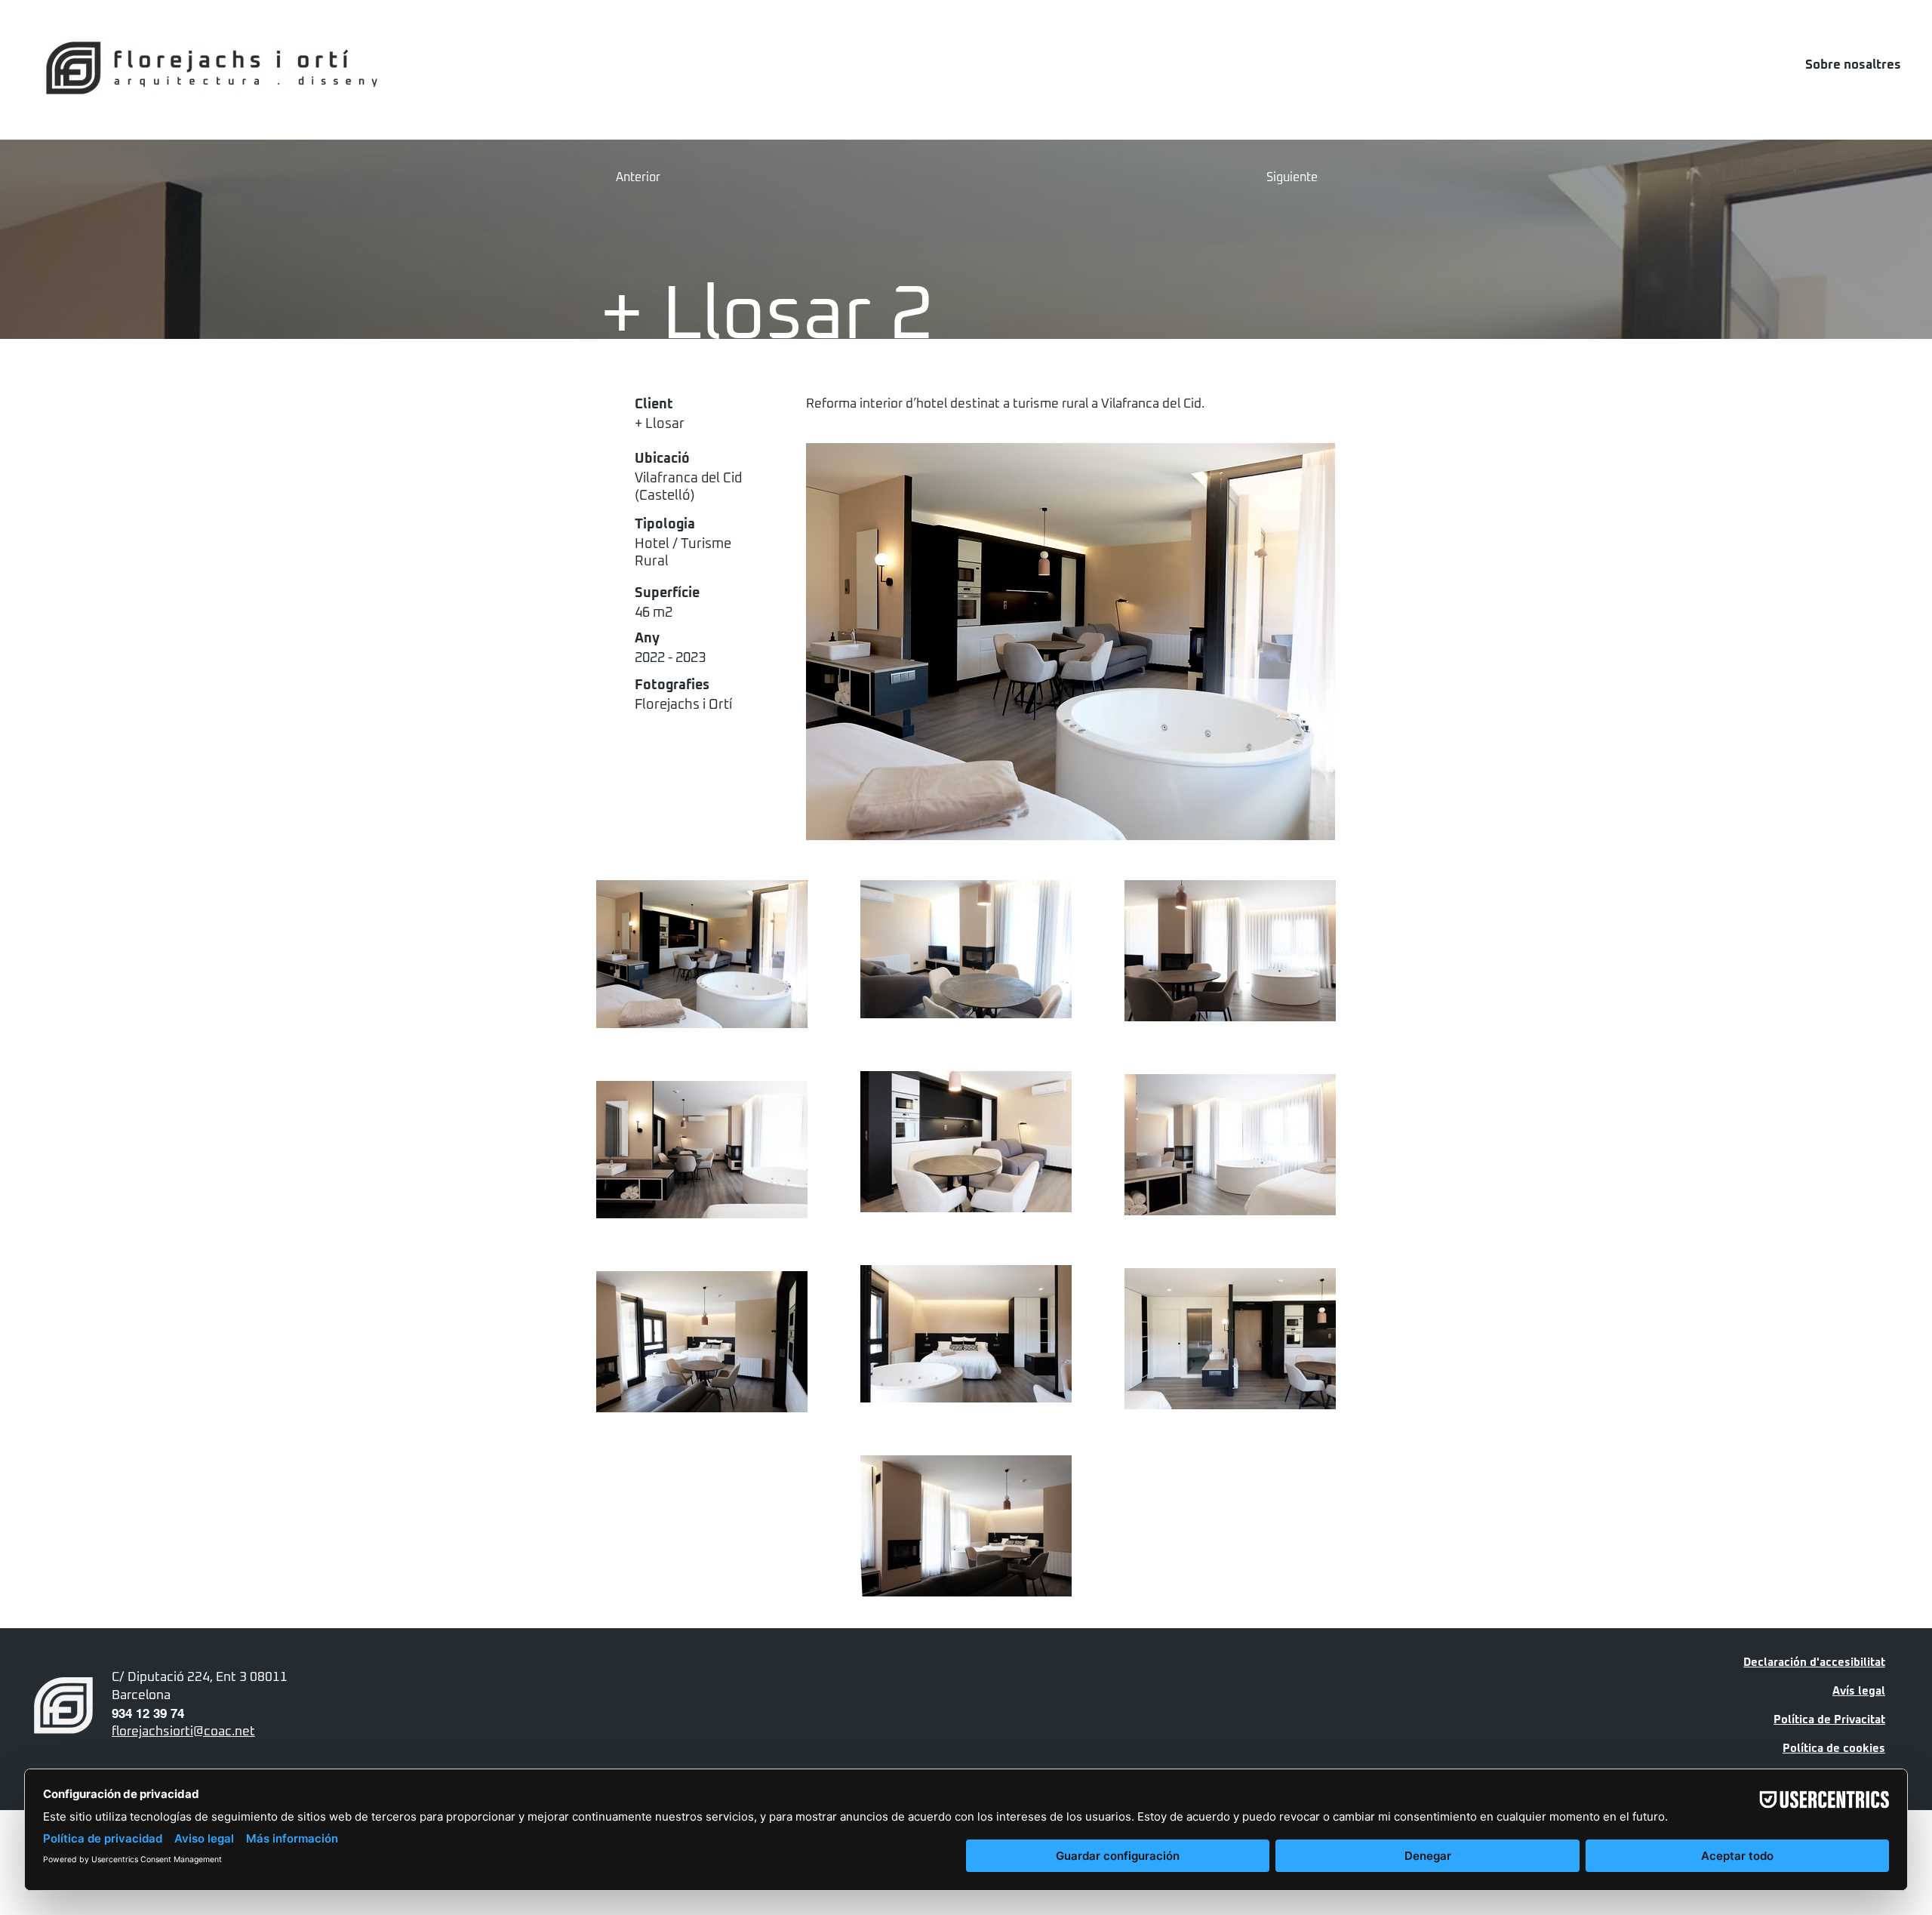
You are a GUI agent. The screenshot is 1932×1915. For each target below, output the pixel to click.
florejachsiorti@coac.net (183, 1732)
